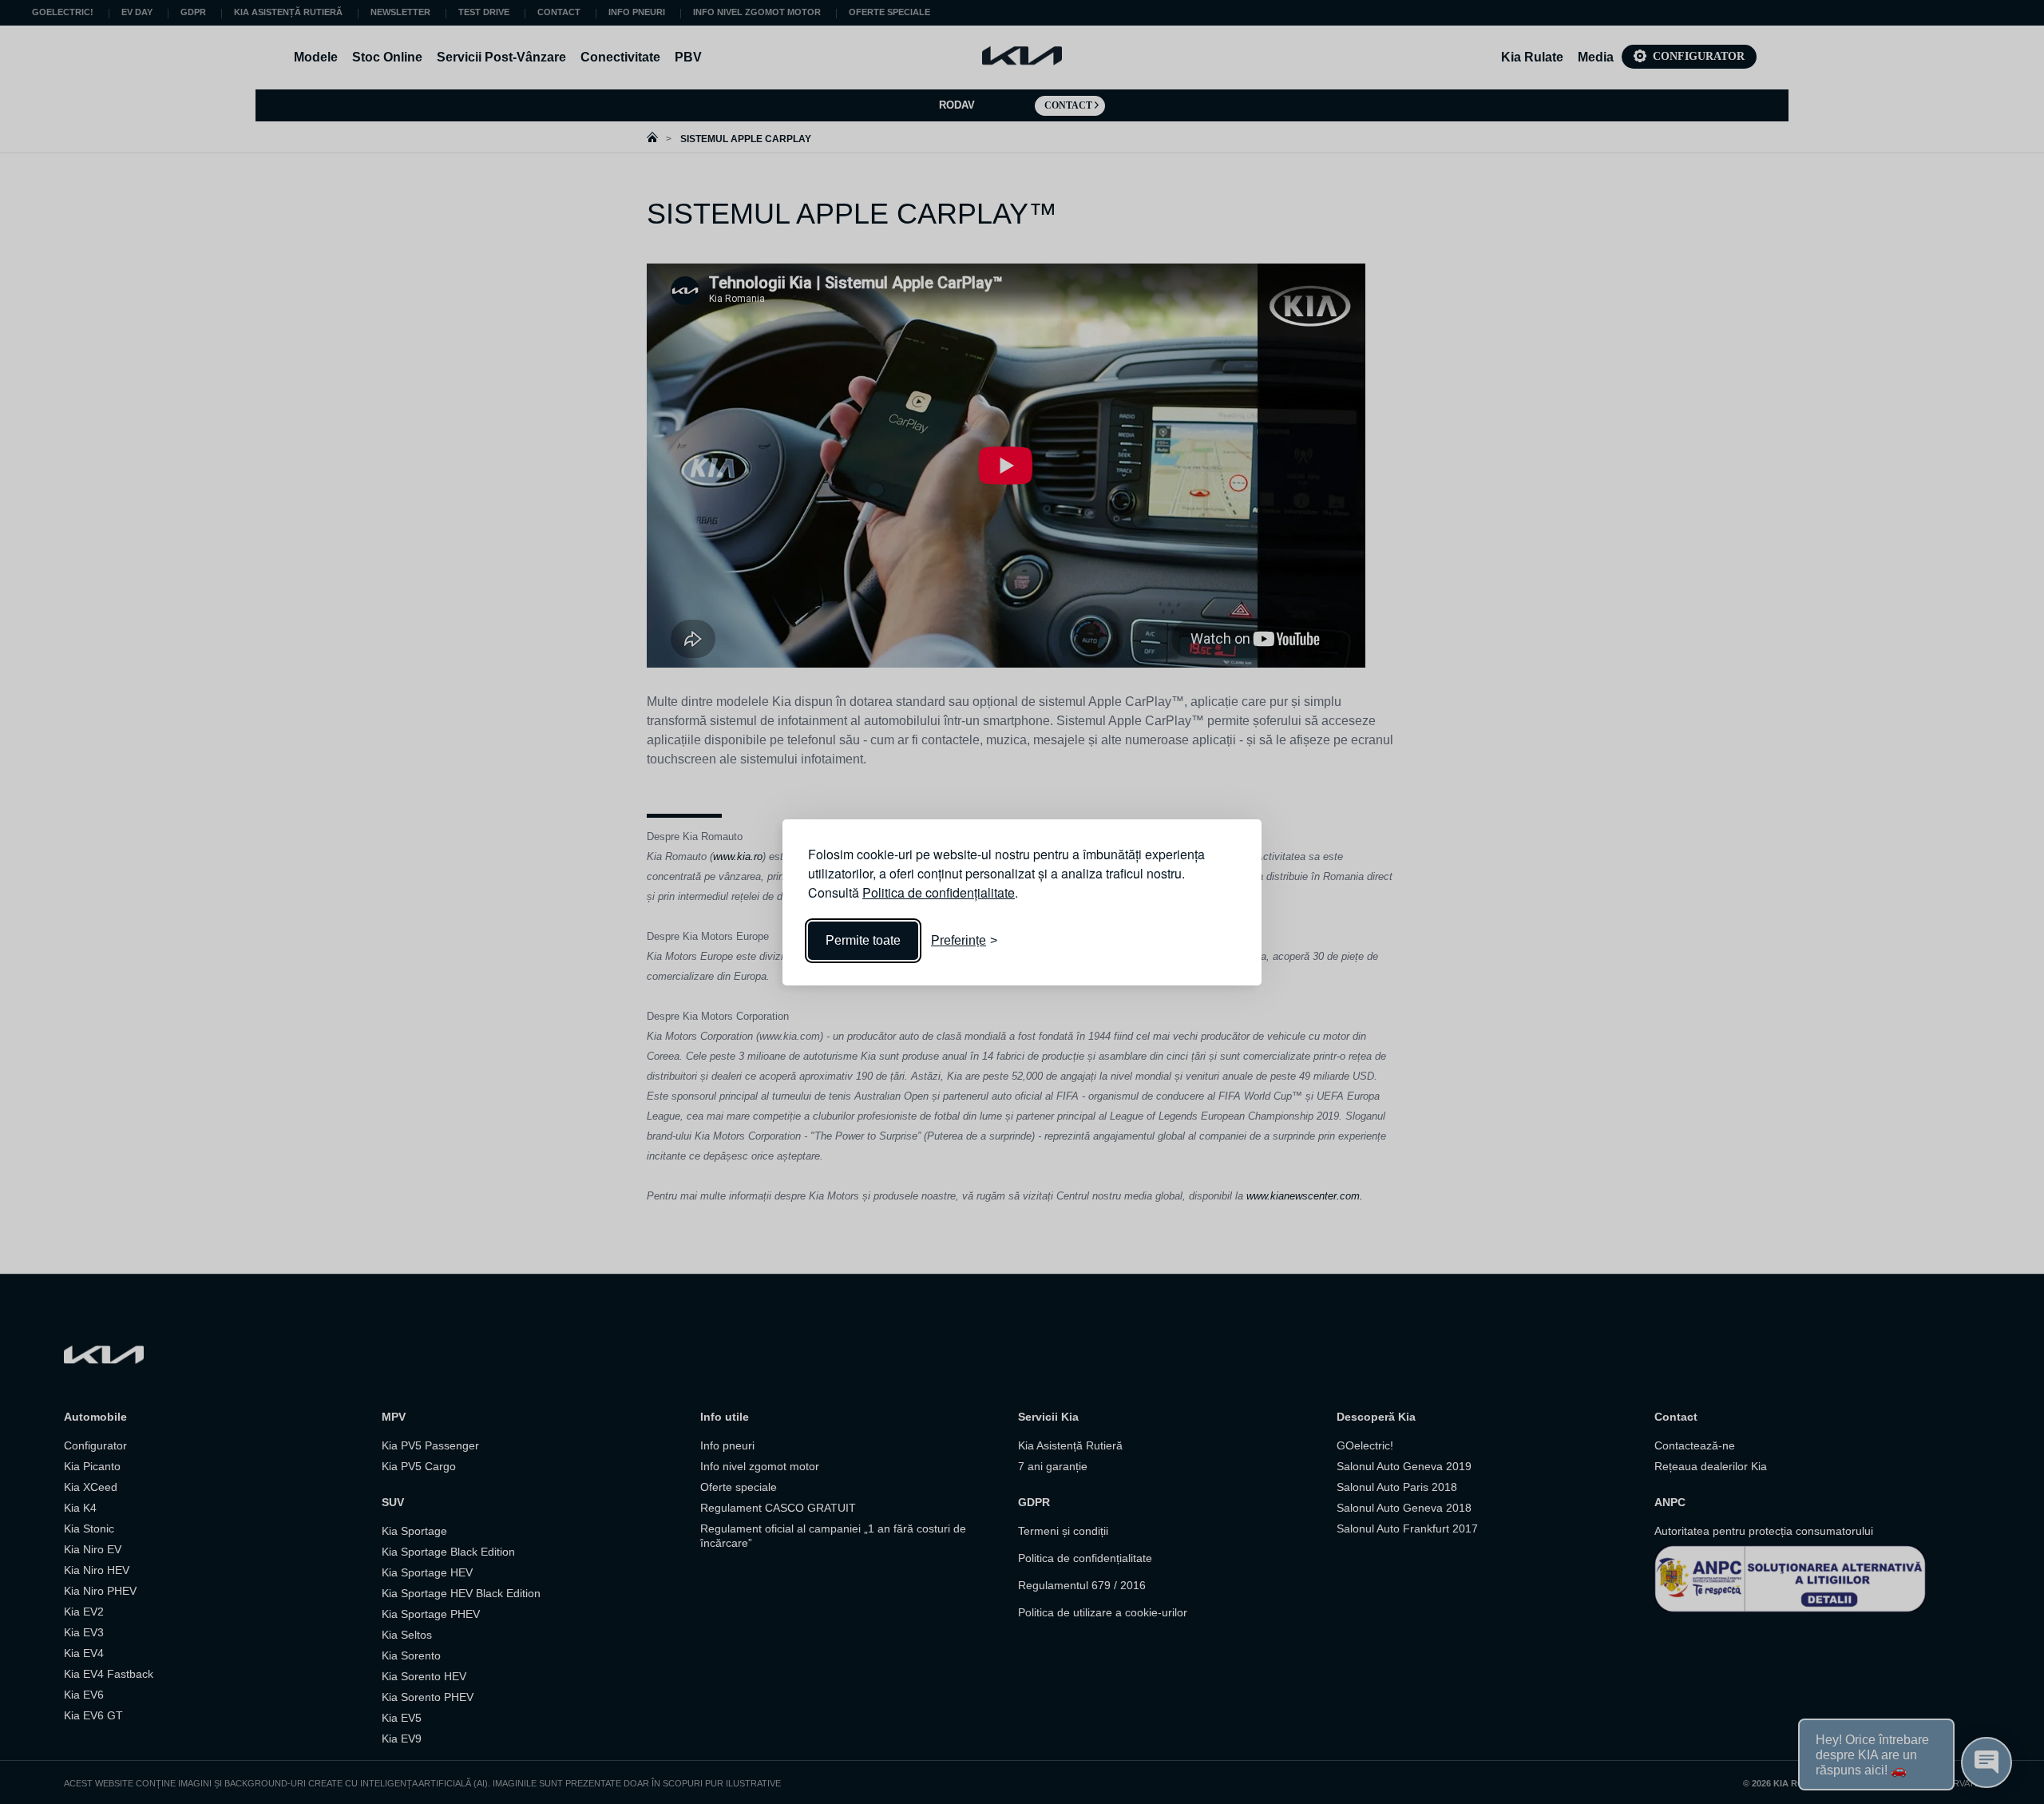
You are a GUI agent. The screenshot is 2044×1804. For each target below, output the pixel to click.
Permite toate (863, 940)
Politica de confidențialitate (939, 892)
